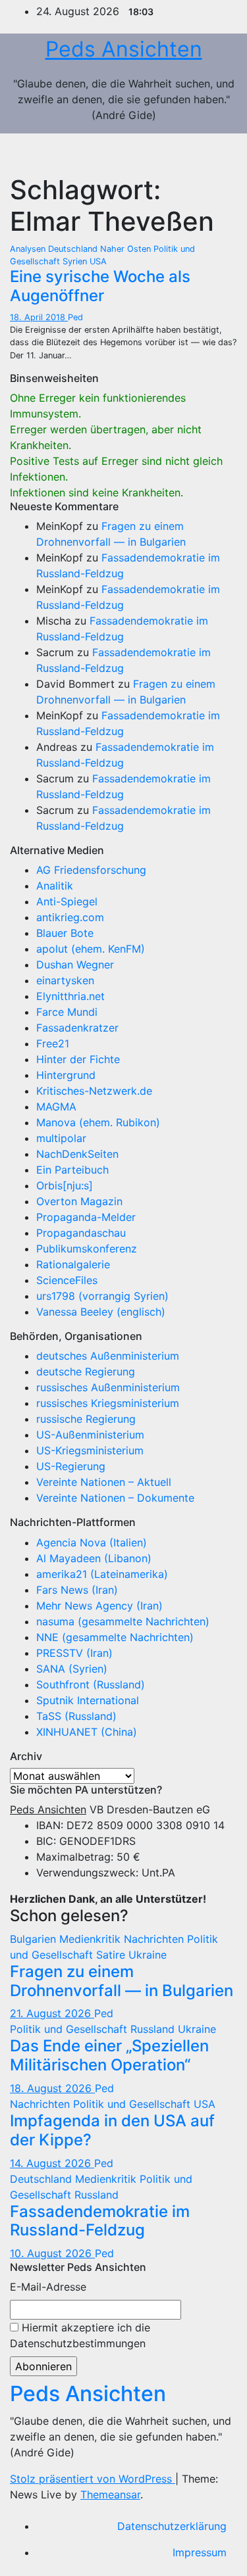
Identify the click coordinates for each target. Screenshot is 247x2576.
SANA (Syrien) (72, 1669)
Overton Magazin (79, 1201)
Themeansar (110, 2494)
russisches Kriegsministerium (108, 1403)
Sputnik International (88, 1700)
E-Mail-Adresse (48, 2287)
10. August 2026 (52, 2253)
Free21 (53, 1043)
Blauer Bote (65, 933)
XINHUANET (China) (87, 1732)
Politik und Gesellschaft (70, 2029)
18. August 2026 (52, 2088)
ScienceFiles (67, 1280)
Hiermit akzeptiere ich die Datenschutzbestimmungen (80, 2335)
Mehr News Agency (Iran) (99, 1606)
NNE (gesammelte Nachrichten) (115, 1637)
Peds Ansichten (124, 49)
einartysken (65, 980)
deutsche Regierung (86, 1371)
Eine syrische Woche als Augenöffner (100, 286)
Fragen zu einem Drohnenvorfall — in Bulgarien (122, 1981)
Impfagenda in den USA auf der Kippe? (112, 2130)
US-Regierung (71, 1466)
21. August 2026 (52, 2013)
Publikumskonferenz (87, 1249)
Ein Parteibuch (72, 1170)
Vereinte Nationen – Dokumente (115, 1498)
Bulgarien (35, 1939)
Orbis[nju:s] (65, 1185)
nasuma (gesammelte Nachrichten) (123, 1621)
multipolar (61, 1138)
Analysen (29, 249)
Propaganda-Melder (86, 1217)
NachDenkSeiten (77, 1154)
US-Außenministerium (90, 1435)
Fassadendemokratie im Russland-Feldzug (100, 2221)
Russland (154, 2029)
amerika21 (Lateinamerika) (102, 1574)
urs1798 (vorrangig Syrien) (102, 1296)
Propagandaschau (81, 1233)
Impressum (200, 2552)
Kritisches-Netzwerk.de (94, 1091)
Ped (75, 317)
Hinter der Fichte (78, 1059)
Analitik (55, 886)
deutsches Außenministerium (108, 1356)
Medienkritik (92, 1939)
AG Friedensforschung (91, 870)
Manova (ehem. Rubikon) (98, 1122)
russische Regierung (86, 1419)
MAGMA (56, 1107)
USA (98, 261)
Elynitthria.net (70, 996)
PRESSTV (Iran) (74, 1653)
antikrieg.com (70, 917)
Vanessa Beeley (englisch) (101, 1312)
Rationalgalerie (73, 1264)
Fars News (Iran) (77, 1590)
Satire (112, 1955)
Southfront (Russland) (91, 1684)
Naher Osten (127, 249)
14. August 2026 (52, 2163)
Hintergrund (66, 1075)
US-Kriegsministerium (90, 1450)
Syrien (76, 261)
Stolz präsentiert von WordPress (93, 2479)
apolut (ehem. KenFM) (91, 949)
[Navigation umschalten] (218, 154)
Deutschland (74, 249)
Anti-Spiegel (67, 901)
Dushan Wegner (75, 965)
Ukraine (148, 1955)
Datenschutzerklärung (172, 2526)
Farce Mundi (67, 1012)
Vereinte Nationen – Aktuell (104, 1482)
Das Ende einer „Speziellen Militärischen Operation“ (109, 2055)
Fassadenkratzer (77, 1028)
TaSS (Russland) (76, 1716)
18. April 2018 (39, 317)
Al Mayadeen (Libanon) (94, 1558)
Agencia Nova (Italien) (92, 1542)
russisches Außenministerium (108, 1387)
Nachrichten (155, 1939)
